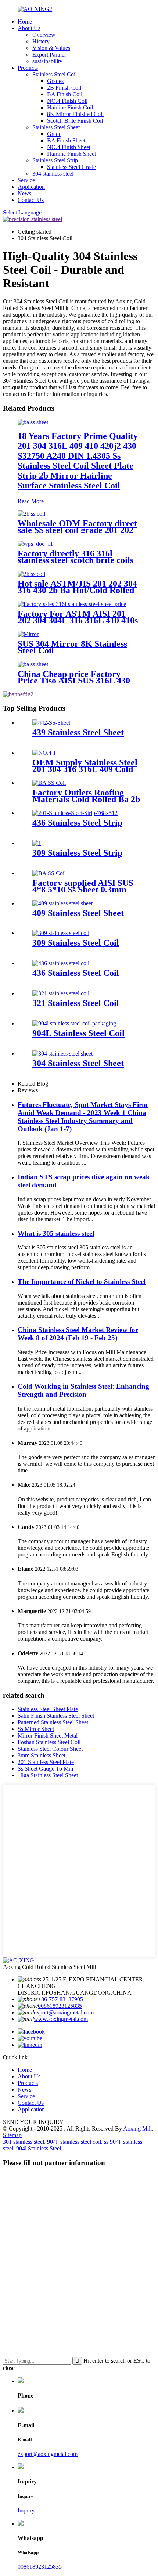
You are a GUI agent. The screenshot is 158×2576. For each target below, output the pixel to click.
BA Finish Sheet (66, 140)
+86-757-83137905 (60, 1999)
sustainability (47, 61)
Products (28, 68)
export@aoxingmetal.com (64, 2012)
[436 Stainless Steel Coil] (61, 963)
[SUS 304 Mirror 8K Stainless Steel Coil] (28, 634)
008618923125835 (60, 2006)
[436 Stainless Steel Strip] (75, 813)
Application (31, 187)
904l (52, 2142)
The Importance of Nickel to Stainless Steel (82, 1282)
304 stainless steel (53, 174)
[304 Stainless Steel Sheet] (62, 1054)
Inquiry (26, 2510)
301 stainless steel (24, 2142)
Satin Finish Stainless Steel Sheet (56, 1716)
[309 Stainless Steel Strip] (37, 843)
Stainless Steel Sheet (56, 127)
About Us (29, 28)
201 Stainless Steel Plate (46, 1762)
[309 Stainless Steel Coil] (61, 933)
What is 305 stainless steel (56, 1233)
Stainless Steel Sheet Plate (48, 1709)
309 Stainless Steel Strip (77, 853)
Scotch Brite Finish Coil (75, 121)
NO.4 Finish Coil (67, 101)
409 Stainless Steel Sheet (78, 913)
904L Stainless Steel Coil (78, 1033)
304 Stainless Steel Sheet (78, 1063)
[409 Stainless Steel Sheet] (62, 903)
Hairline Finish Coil (70, 107)
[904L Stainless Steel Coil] (74, 1023)
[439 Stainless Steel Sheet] (51, 723)
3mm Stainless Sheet (42, 1755)
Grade (54, 134)
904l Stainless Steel (39, 2148)
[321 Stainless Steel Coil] (61, 993)
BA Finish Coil (65, 94)
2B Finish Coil (64, 88)
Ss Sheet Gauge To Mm (45, 1769)
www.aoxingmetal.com (61, 2019)
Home (25, 21)
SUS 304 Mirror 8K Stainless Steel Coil (72, 647)
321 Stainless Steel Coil (76, 1003)
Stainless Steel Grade (71, 167)
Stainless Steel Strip (55, 160)
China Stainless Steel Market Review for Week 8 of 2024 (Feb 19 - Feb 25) (78, 1334)
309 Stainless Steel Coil (76, 943)
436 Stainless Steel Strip (77, 823)
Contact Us (31, 200)
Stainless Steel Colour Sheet (50, 1749)
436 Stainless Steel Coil (76, 973)
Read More (31, 501)
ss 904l (112, 2142)
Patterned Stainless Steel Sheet (53, 1722)
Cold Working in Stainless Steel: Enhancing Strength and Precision (83, 1390)
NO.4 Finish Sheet (69, 147)
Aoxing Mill (137, 2128)
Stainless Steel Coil (55, 74)
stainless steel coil (81, 2142)
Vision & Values (51, 48)
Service (26, 180)
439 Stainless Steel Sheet (78, 732)
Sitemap (12, 2135)
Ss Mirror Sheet (36, 1729)
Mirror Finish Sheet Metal (48, 1736)
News (24, 193)
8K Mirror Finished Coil (75, 114)
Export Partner (49, 55)
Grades (55, 81)
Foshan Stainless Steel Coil (49, 1742)
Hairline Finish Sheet (71, 154)
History (41, 41)
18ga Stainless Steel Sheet (48, 1775)
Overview (44, 35)
